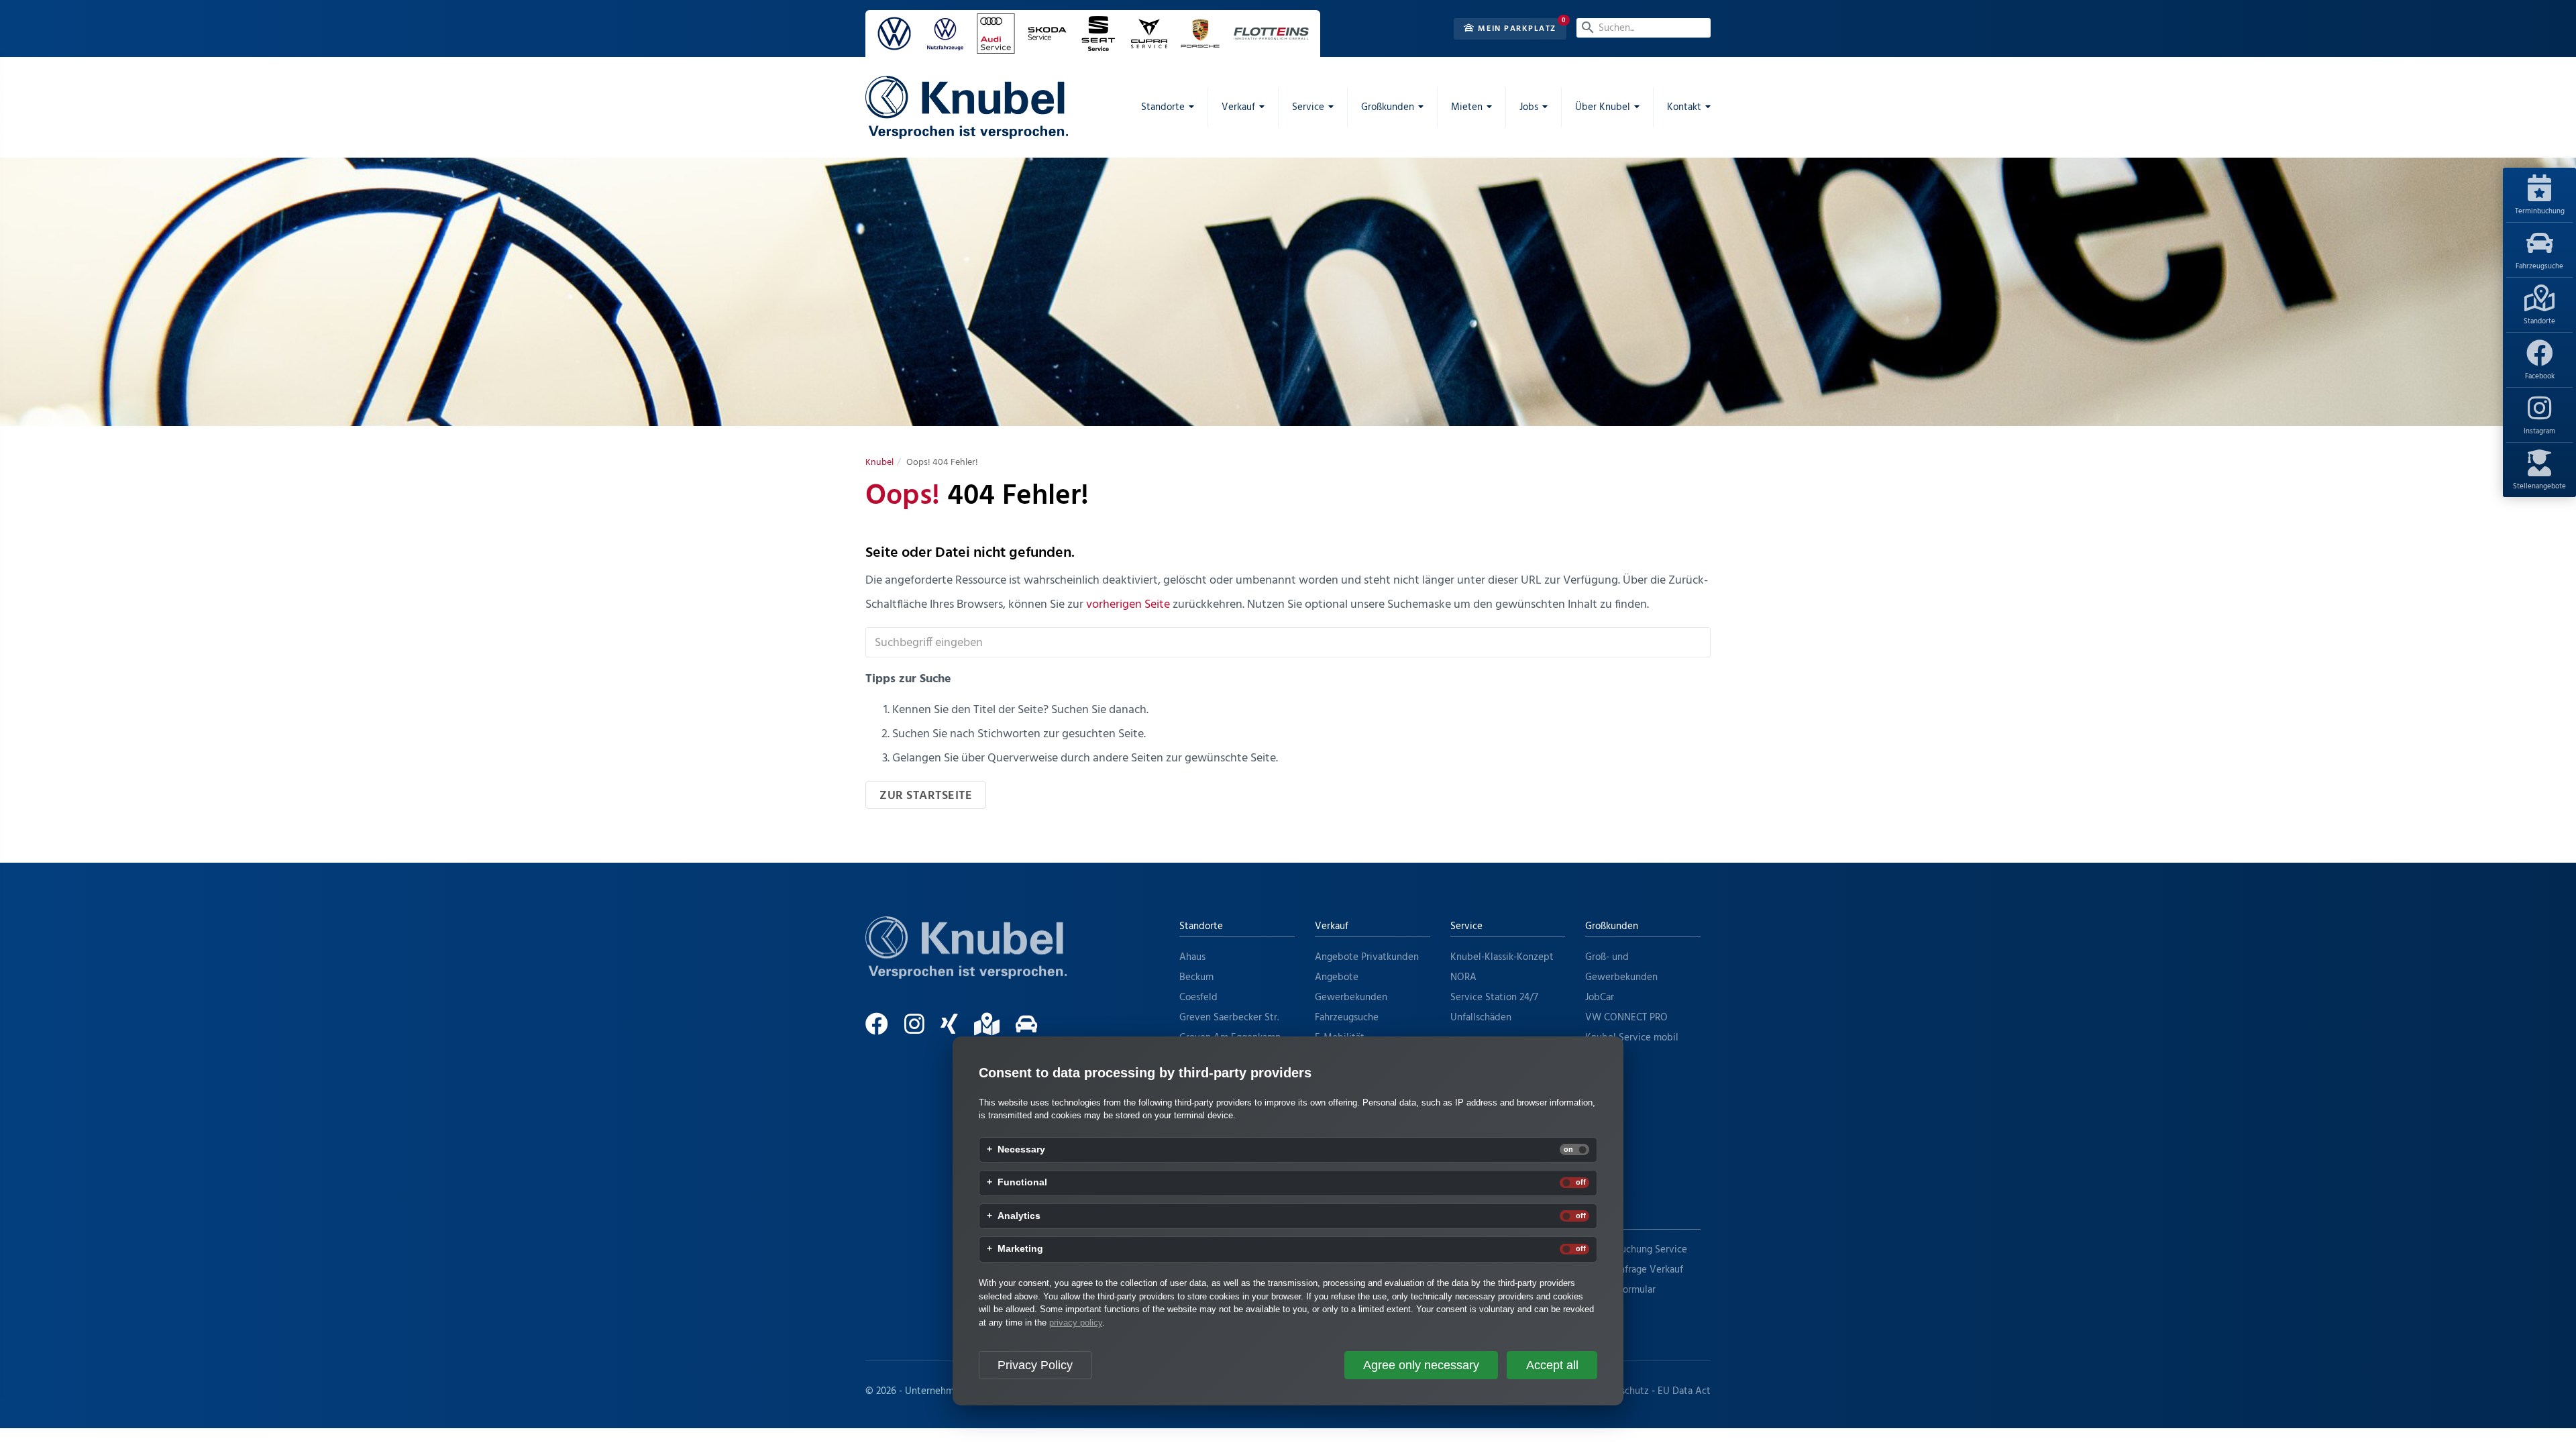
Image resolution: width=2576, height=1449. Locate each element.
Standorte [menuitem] (1163, 107)
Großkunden (1612, 926)
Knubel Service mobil (1632, 1038)
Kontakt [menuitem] (1684, 107)
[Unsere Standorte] (994, 1030)
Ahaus (1192, 957)
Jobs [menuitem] (1529, 107)
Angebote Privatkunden (1367, 957)
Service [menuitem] (1308, 107)
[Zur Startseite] (966, 964)
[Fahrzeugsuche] (1033, 1030)
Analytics (1019, 1216)
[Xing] (956, 1030)
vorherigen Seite (1128, 605)
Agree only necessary (1421, 1365)
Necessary (1021, 1150)
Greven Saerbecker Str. (1229, 1018)
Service (1466, 926)
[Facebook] (883, 1030)
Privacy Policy (1035, 1365)
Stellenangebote (2539, 486)
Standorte (2539, 321)
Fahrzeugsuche (2539, 266)
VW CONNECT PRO (1626, 1018)
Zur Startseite (926, 796)
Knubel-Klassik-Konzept (1502, 957)
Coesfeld (1198, 998)
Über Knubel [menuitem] (1603, 107)
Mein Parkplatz (1516, 29)
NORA (1463, 977)
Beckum (1196, 977)
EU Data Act (1684, 1391)
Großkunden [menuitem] (1388, 107)
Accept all (1552, 1365)
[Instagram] (921, 1030)
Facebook (2540, 376)
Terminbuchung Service (1636, 1250)
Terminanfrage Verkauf (1634, 1270)
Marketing (1020, 1249)
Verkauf (1332, 926)
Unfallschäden (1481, 1018)
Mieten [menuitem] (1467, 107)
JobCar (1600, 998)
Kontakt (1602, 1219)
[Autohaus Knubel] (967, 107)
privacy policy (1076, 1323)
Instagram (2539, 431)
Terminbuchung (2540, 211)
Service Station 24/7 (1494, 998)
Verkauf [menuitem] (1238, 107)
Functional (1022, 1183)
